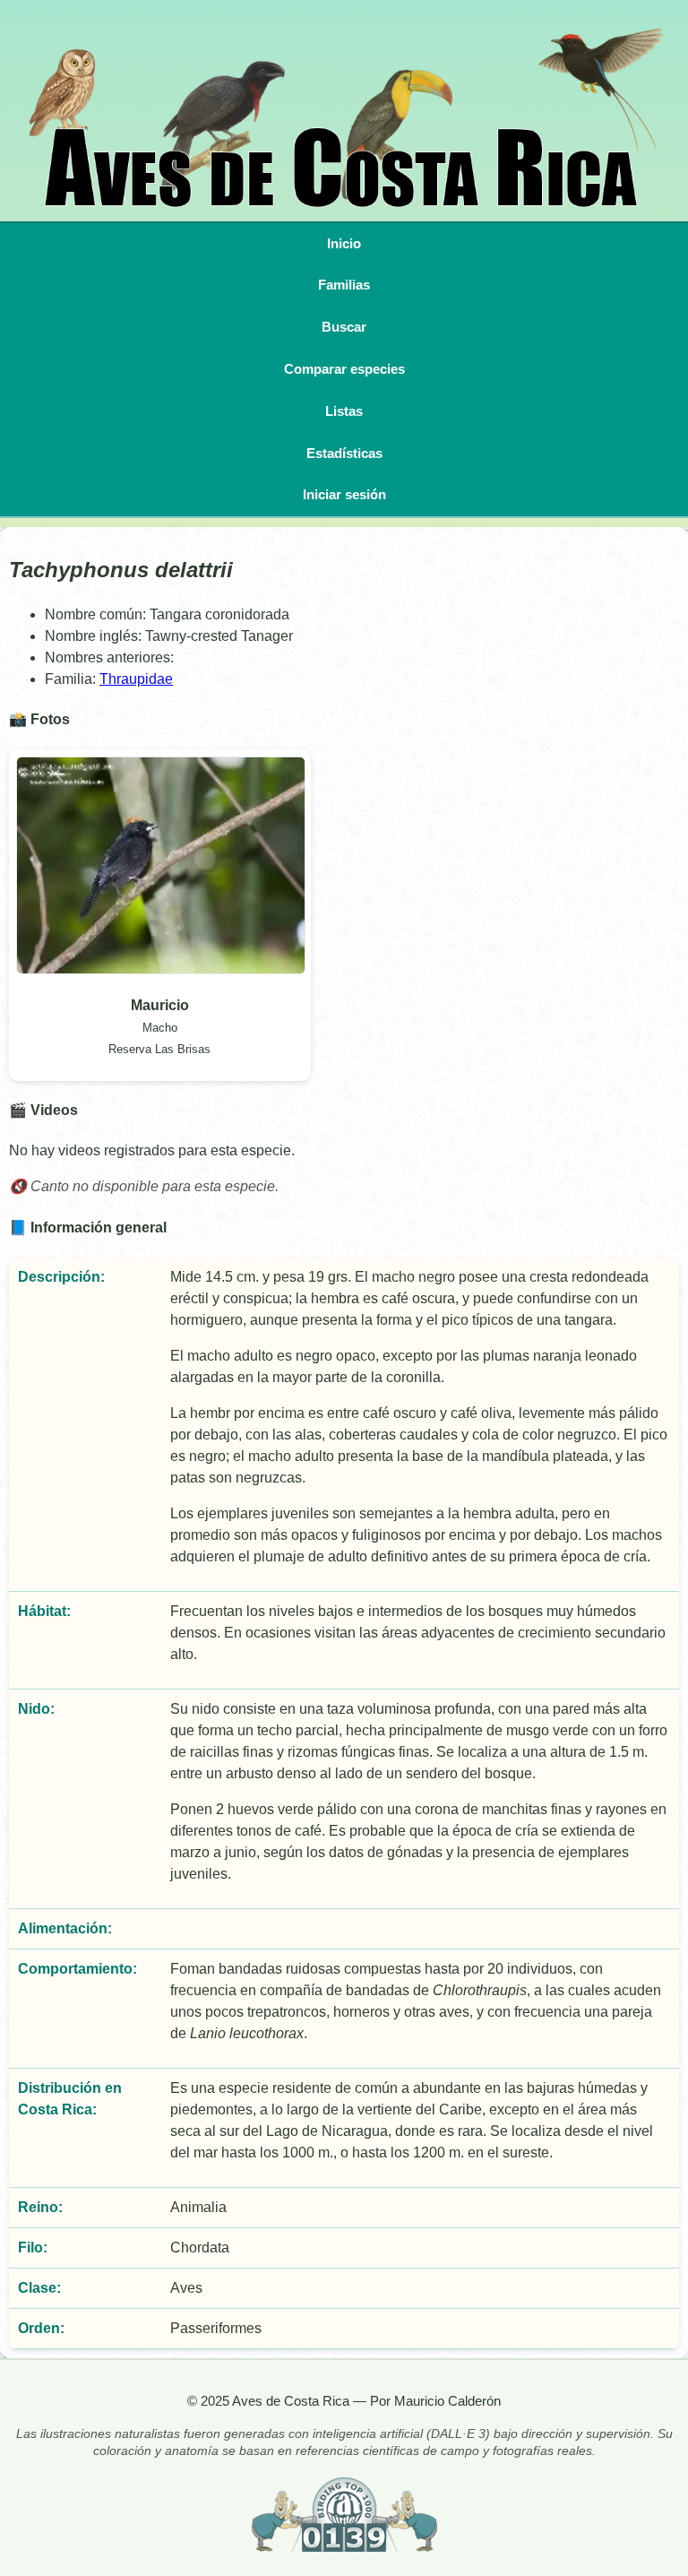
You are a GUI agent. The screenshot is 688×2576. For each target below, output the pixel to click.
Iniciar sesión (344, 494)
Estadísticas (344, 453)
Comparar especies (344, 369)
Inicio (344, 243)
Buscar (344, 327)
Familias (344, 285)
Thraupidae (136, 679)
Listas (344, 411)
